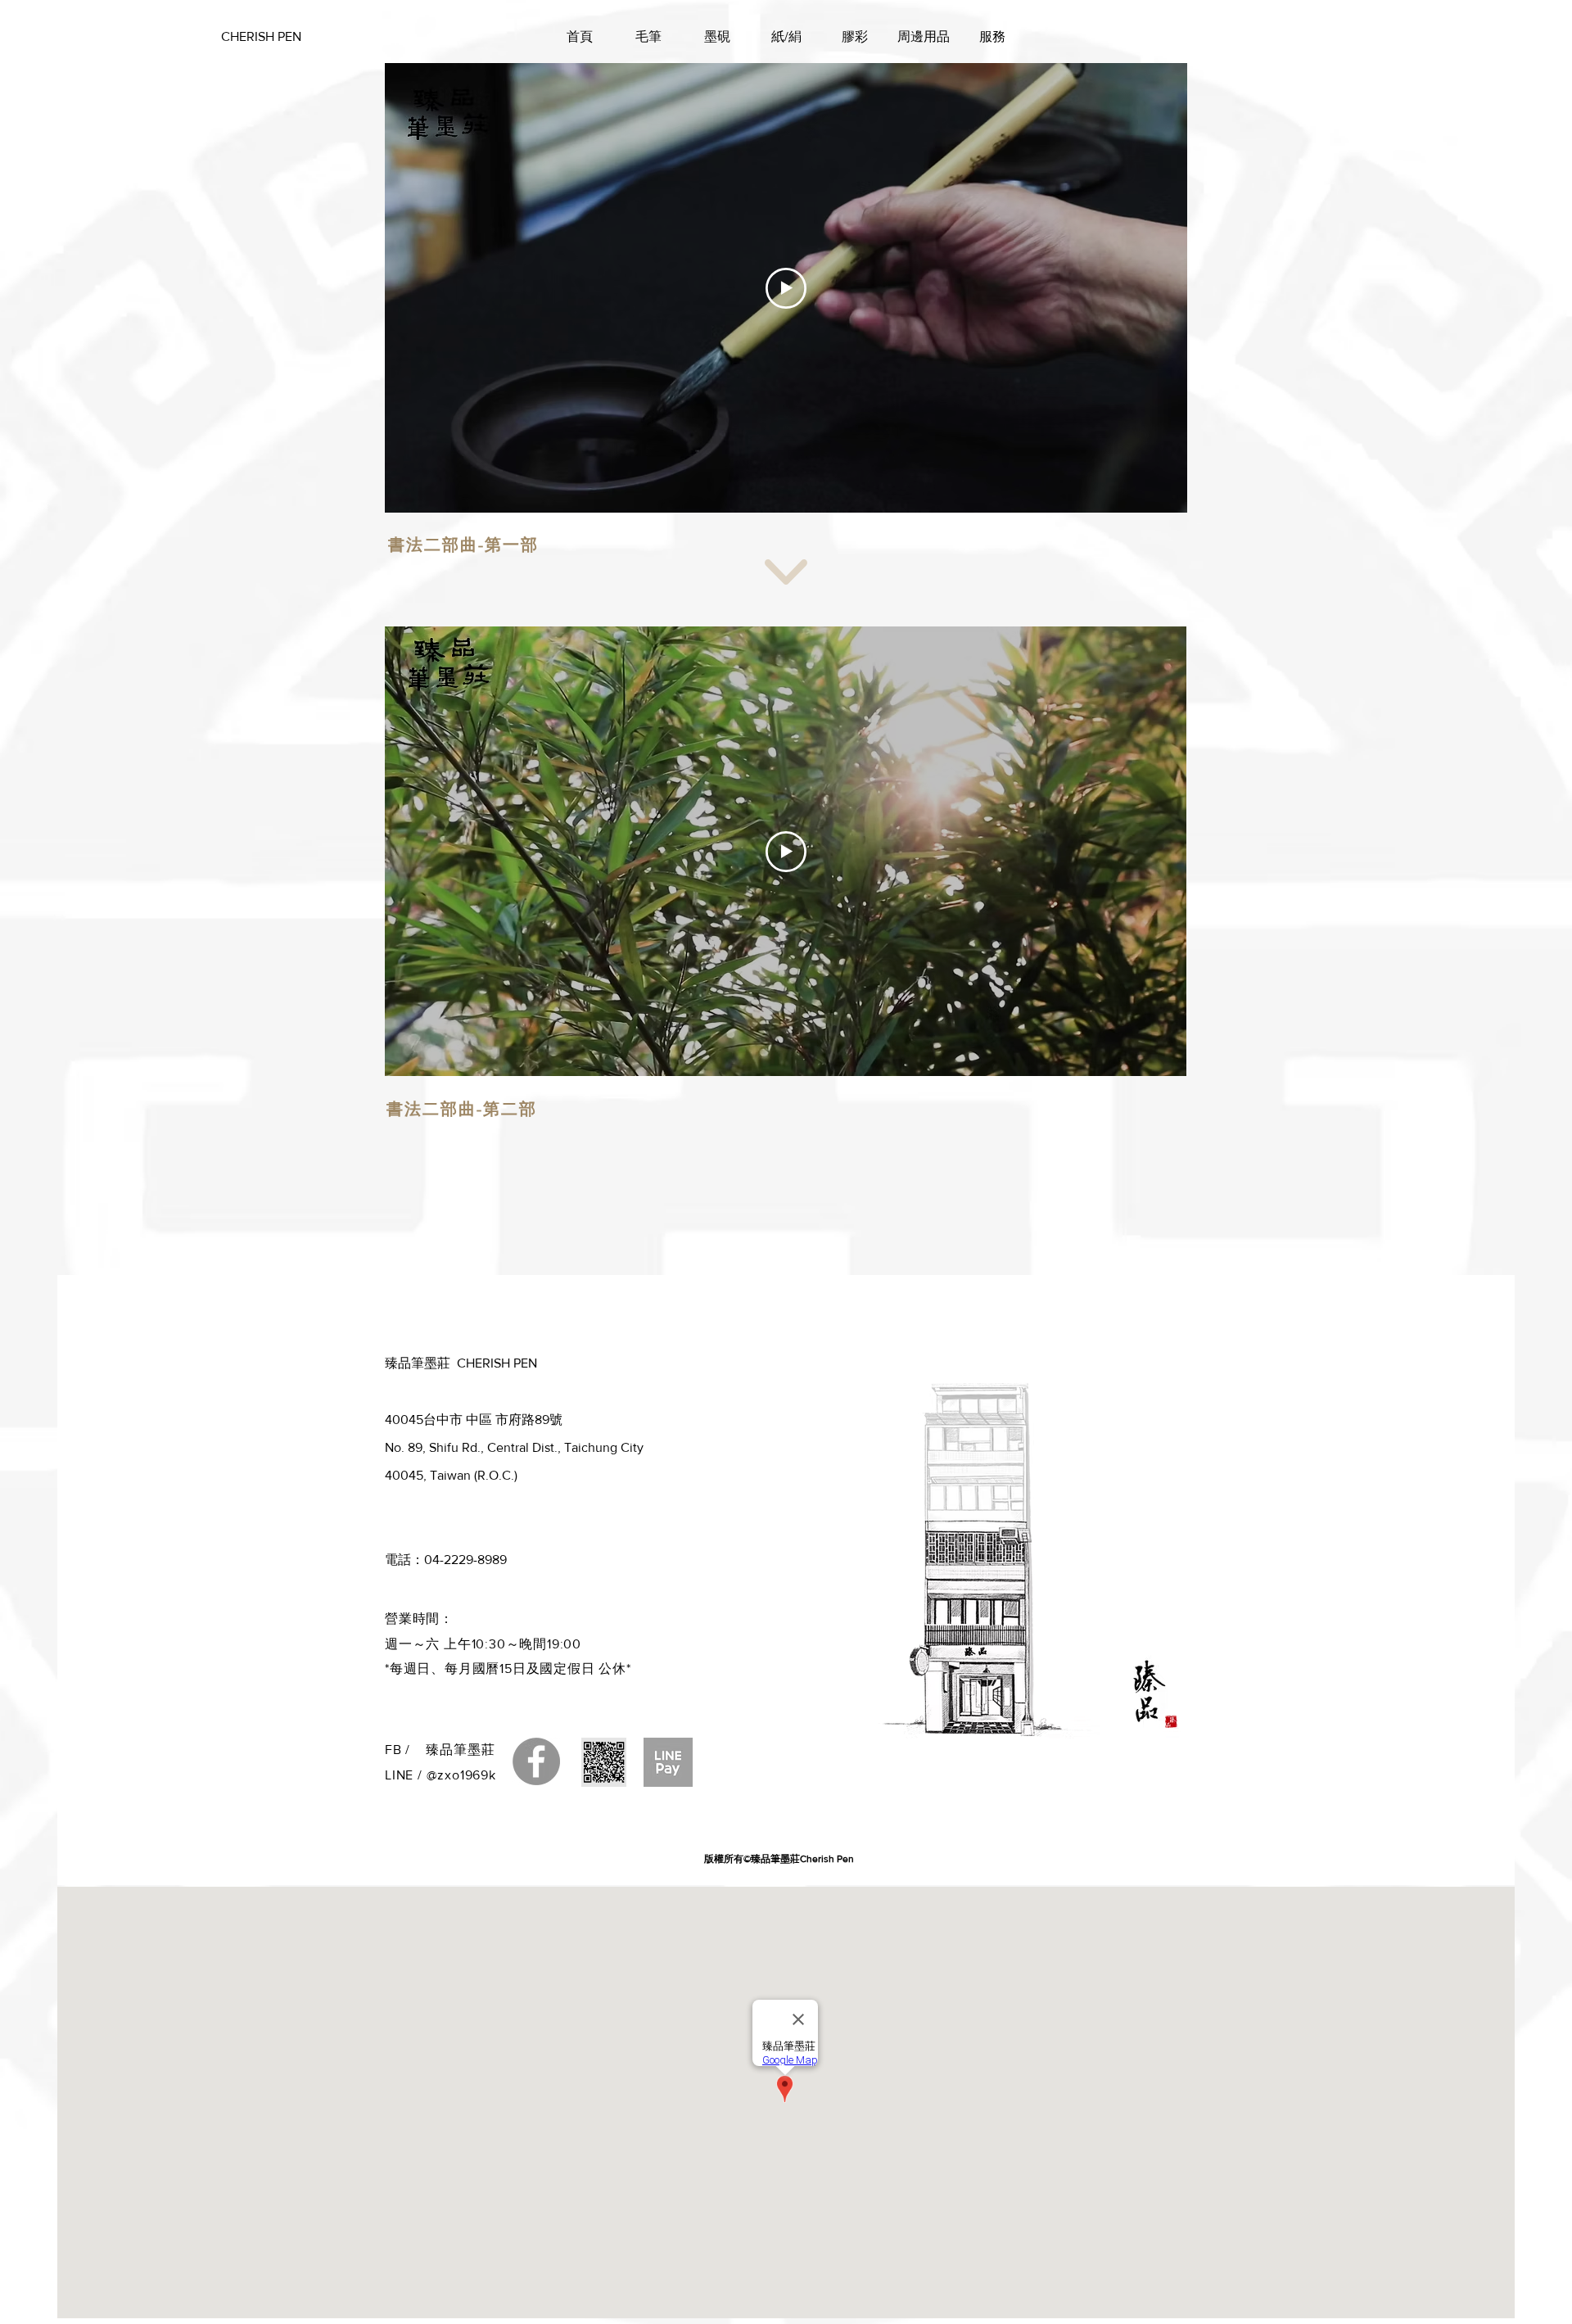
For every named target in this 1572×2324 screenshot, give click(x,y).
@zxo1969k (461, 1775)
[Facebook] (536, 1761)
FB (395, 1750)
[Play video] (786, 288)
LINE (399, 1775)
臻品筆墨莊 (460, 1750)
